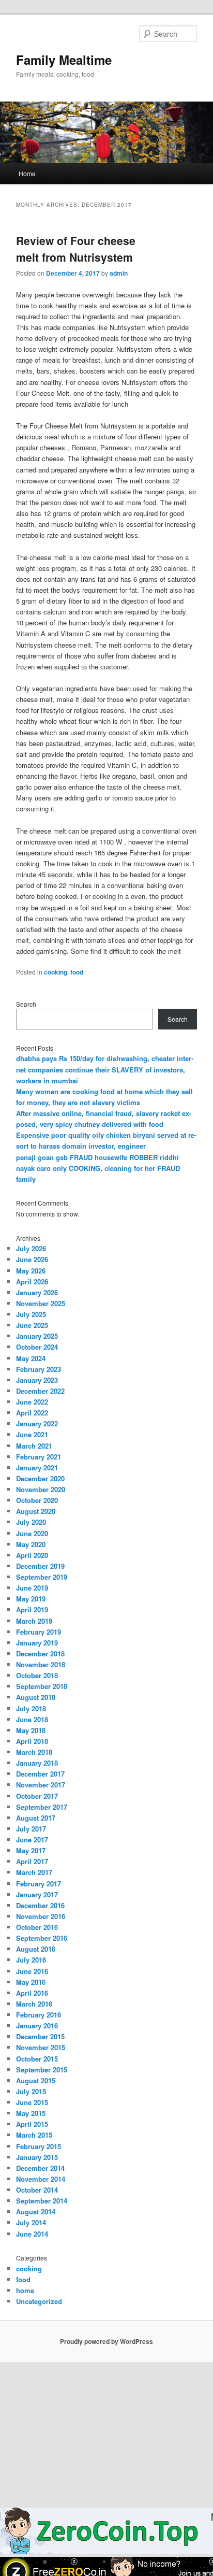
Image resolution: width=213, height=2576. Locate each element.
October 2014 (37, 2190)
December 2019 (40, 1566)
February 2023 (39, 1369)
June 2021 (32, 1434)
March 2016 (34, 2004)
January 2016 (37, 2026)
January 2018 (37, 1763)
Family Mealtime (64, 60)
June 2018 (32, 1719)
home (25, 2290)
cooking (56, 972)
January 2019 (37, 1643)
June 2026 (32, 1259)
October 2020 (37, 1500)
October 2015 (37, 2059)
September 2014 (42, 2201)
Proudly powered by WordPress (106, 2341)
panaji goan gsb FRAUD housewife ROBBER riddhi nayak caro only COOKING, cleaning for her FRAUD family (98, 1168)
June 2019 (32, 1588)
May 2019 (31, 1599)
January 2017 (37, 1894)
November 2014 (41, 2179)
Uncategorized (39, 2301)
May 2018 (31, 1730)
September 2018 (42, 1686)
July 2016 (31, 1960)
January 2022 (37, 1423)
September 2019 (42, 1577)
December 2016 (40, 1905)
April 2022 (32, 1413)
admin (119, 273)
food (77, 972)
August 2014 (36, 2212)
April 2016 (32, 1993)
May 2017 (31, 1850)
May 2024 (31, 1358)
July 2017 (31, 1829)
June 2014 (32, 2234)
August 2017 (36, 1818)
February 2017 (39, 1884)
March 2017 (34, 1872)
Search (26, 1004)
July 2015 (31, 2091)
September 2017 (42, 1807)
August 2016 (36, 1949)
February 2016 (39, 2015)
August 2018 (36, 1697)
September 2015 (42, 2070)
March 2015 (34, 2135)
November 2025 (41, 1303)
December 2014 (40, 2168)
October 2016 (37, 1927)
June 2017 (32, 1840)
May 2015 (31, 2113)
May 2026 (31, 1271)
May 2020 (31, 1544)
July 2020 (31, 1522)
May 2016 (31, 1982)
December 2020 (40, 1478)
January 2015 (37, 2157)
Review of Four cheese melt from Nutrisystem (76, 249)
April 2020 (32, 1555)
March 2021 (34, 1446)
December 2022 (40, 1391)
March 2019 (34, 1621)
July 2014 (31, 2222)
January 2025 (37, 1336)
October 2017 (37, 1796)
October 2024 (37, 1347)
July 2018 (31, 1708)
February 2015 (39, 2146)
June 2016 (32, 1971)
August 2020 (36, 1511)
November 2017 (41, 1785)
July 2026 (31, 1248)
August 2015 (36, 2080)
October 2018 (37, 1675)
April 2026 (32, 1282)
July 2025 (31, 1314)
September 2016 (42, 1938)
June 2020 (32, 1533)
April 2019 (32, 1609)
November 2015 (41, 2047)
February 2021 (39, 1457)
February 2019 (39, 1632)
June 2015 (32, 2102)
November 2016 (41, 1916)
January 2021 (37, 1468)
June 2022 (32, 1402)
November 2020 (41, 1489)
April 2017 (32, 1861)
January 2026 (37, 1292)
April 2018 (32, 1741)
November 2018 (41, 1664)
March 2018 (34, 1752)
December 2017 (40, 1774)
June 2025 (32, 1325)
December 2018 (40, 1654)
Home (27, 173)
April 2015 (32, 2124)
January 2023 (37, 1380)
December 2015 (40, 2036)
